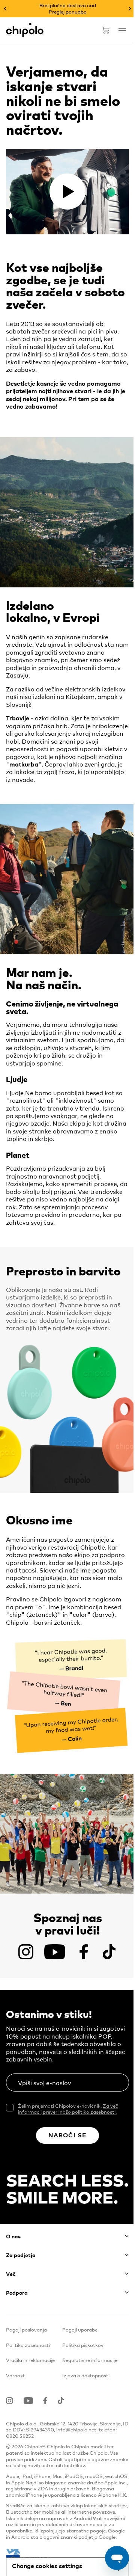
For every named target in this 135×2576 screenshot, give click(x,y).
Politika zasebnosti (28, 2345)
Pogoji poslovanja (26, 2329)
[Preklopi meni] (117, 37)
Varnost (15, 2375)
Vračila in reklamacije (30, 2360)
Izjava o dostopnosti (86, 2375)
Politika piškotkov (83, 2345)
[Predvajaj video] (67, 192)
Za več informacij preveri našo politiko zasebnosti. (68, 2109)
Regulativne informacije (90, 2360)
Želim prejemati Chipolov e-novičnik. (68, 2109)
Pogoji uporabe (80, 2329)
